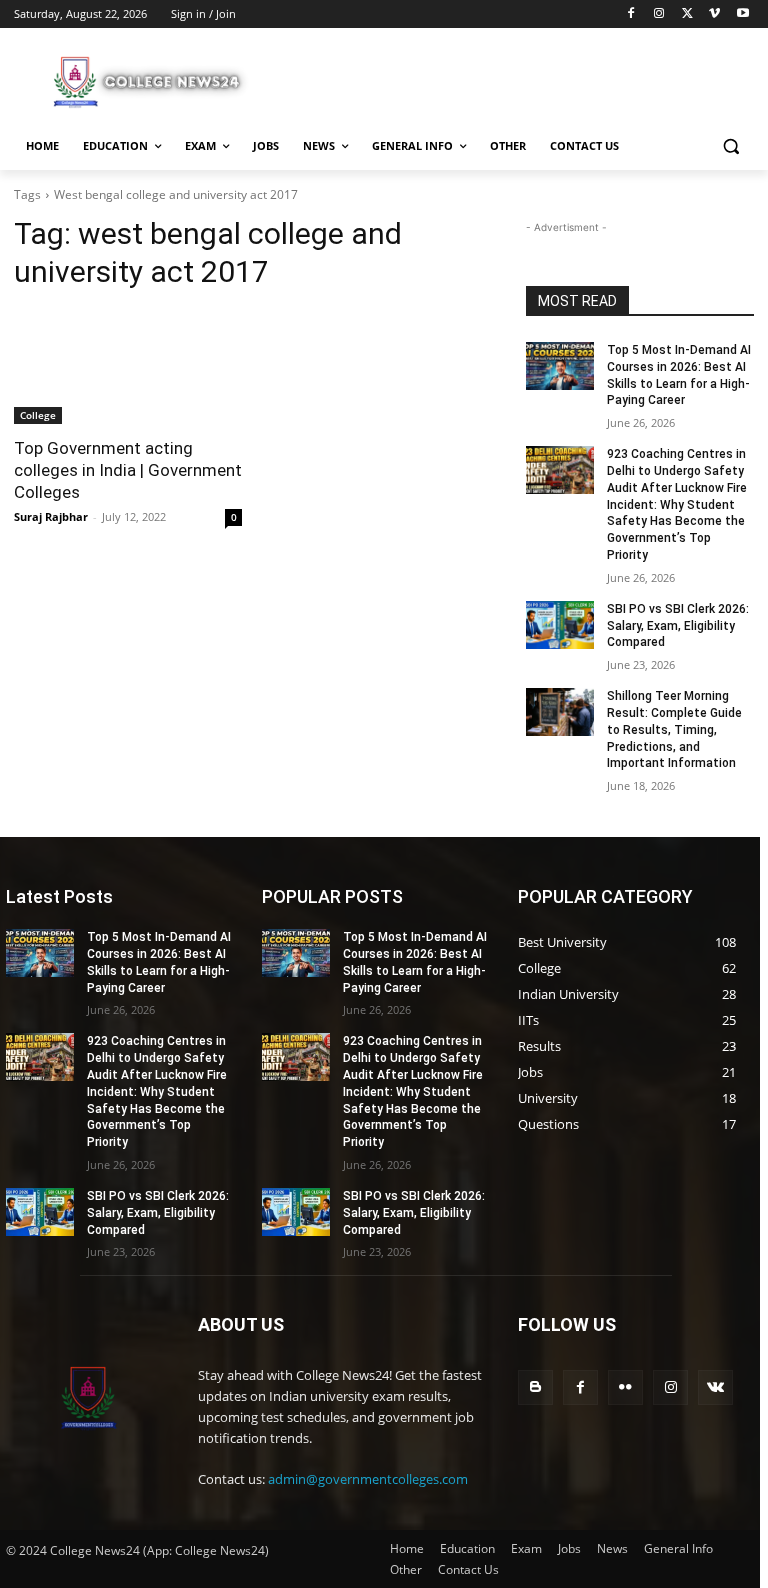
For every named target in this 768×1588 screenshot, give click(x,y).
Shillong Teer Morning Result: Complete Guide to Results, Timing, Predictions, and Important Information (674, 729)
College (38, 415)
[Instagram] (659, 14)
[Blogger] (535, 1387)
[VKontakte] (715, 1387)
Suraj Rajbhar (51, 516)
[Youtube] (742, 14)
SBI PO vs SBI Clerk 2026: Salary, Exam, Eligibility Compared (678, 626)
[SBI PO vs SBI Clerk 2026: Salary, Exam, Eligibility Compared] (560, 625)
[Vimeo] (714, 14)
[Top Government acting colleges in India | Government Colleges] (128, 367)
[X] (687, 14)
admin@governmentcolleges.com (368, 1479)
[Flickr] (625, 1387)
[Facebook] (631, 14)
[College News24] (150, 81)
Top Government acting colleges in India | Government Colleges (128, 470)
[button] (730, 146)
